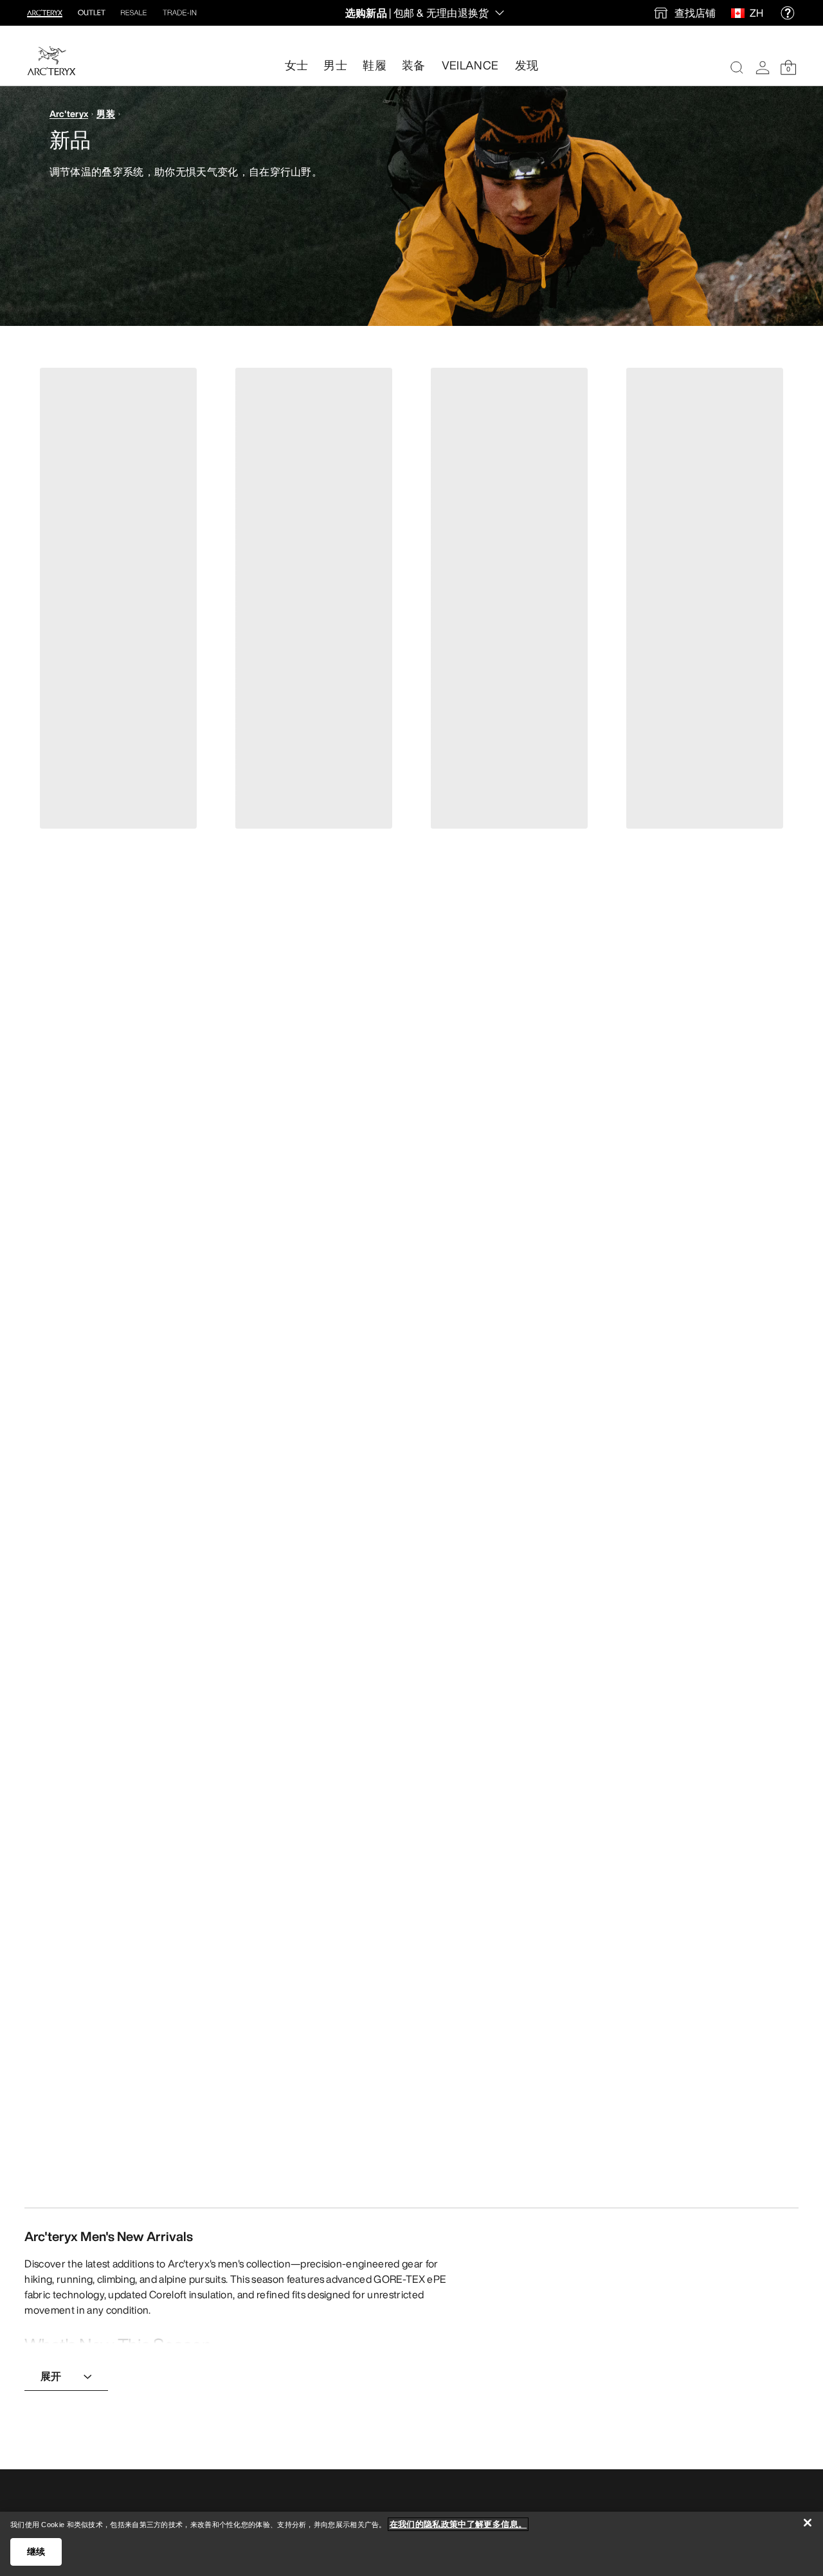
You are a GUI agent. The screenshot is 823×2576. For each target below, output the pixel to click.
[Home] (51, 61)
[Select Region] (740, 13)
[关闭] (808, 2523)
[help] (788, 13)
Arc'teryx (69, 113)
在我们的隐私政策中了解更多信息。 (458, 2524)
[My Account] (763, 68)
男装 (106, 113)
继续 (36, 2552)
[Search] (737, 68)
